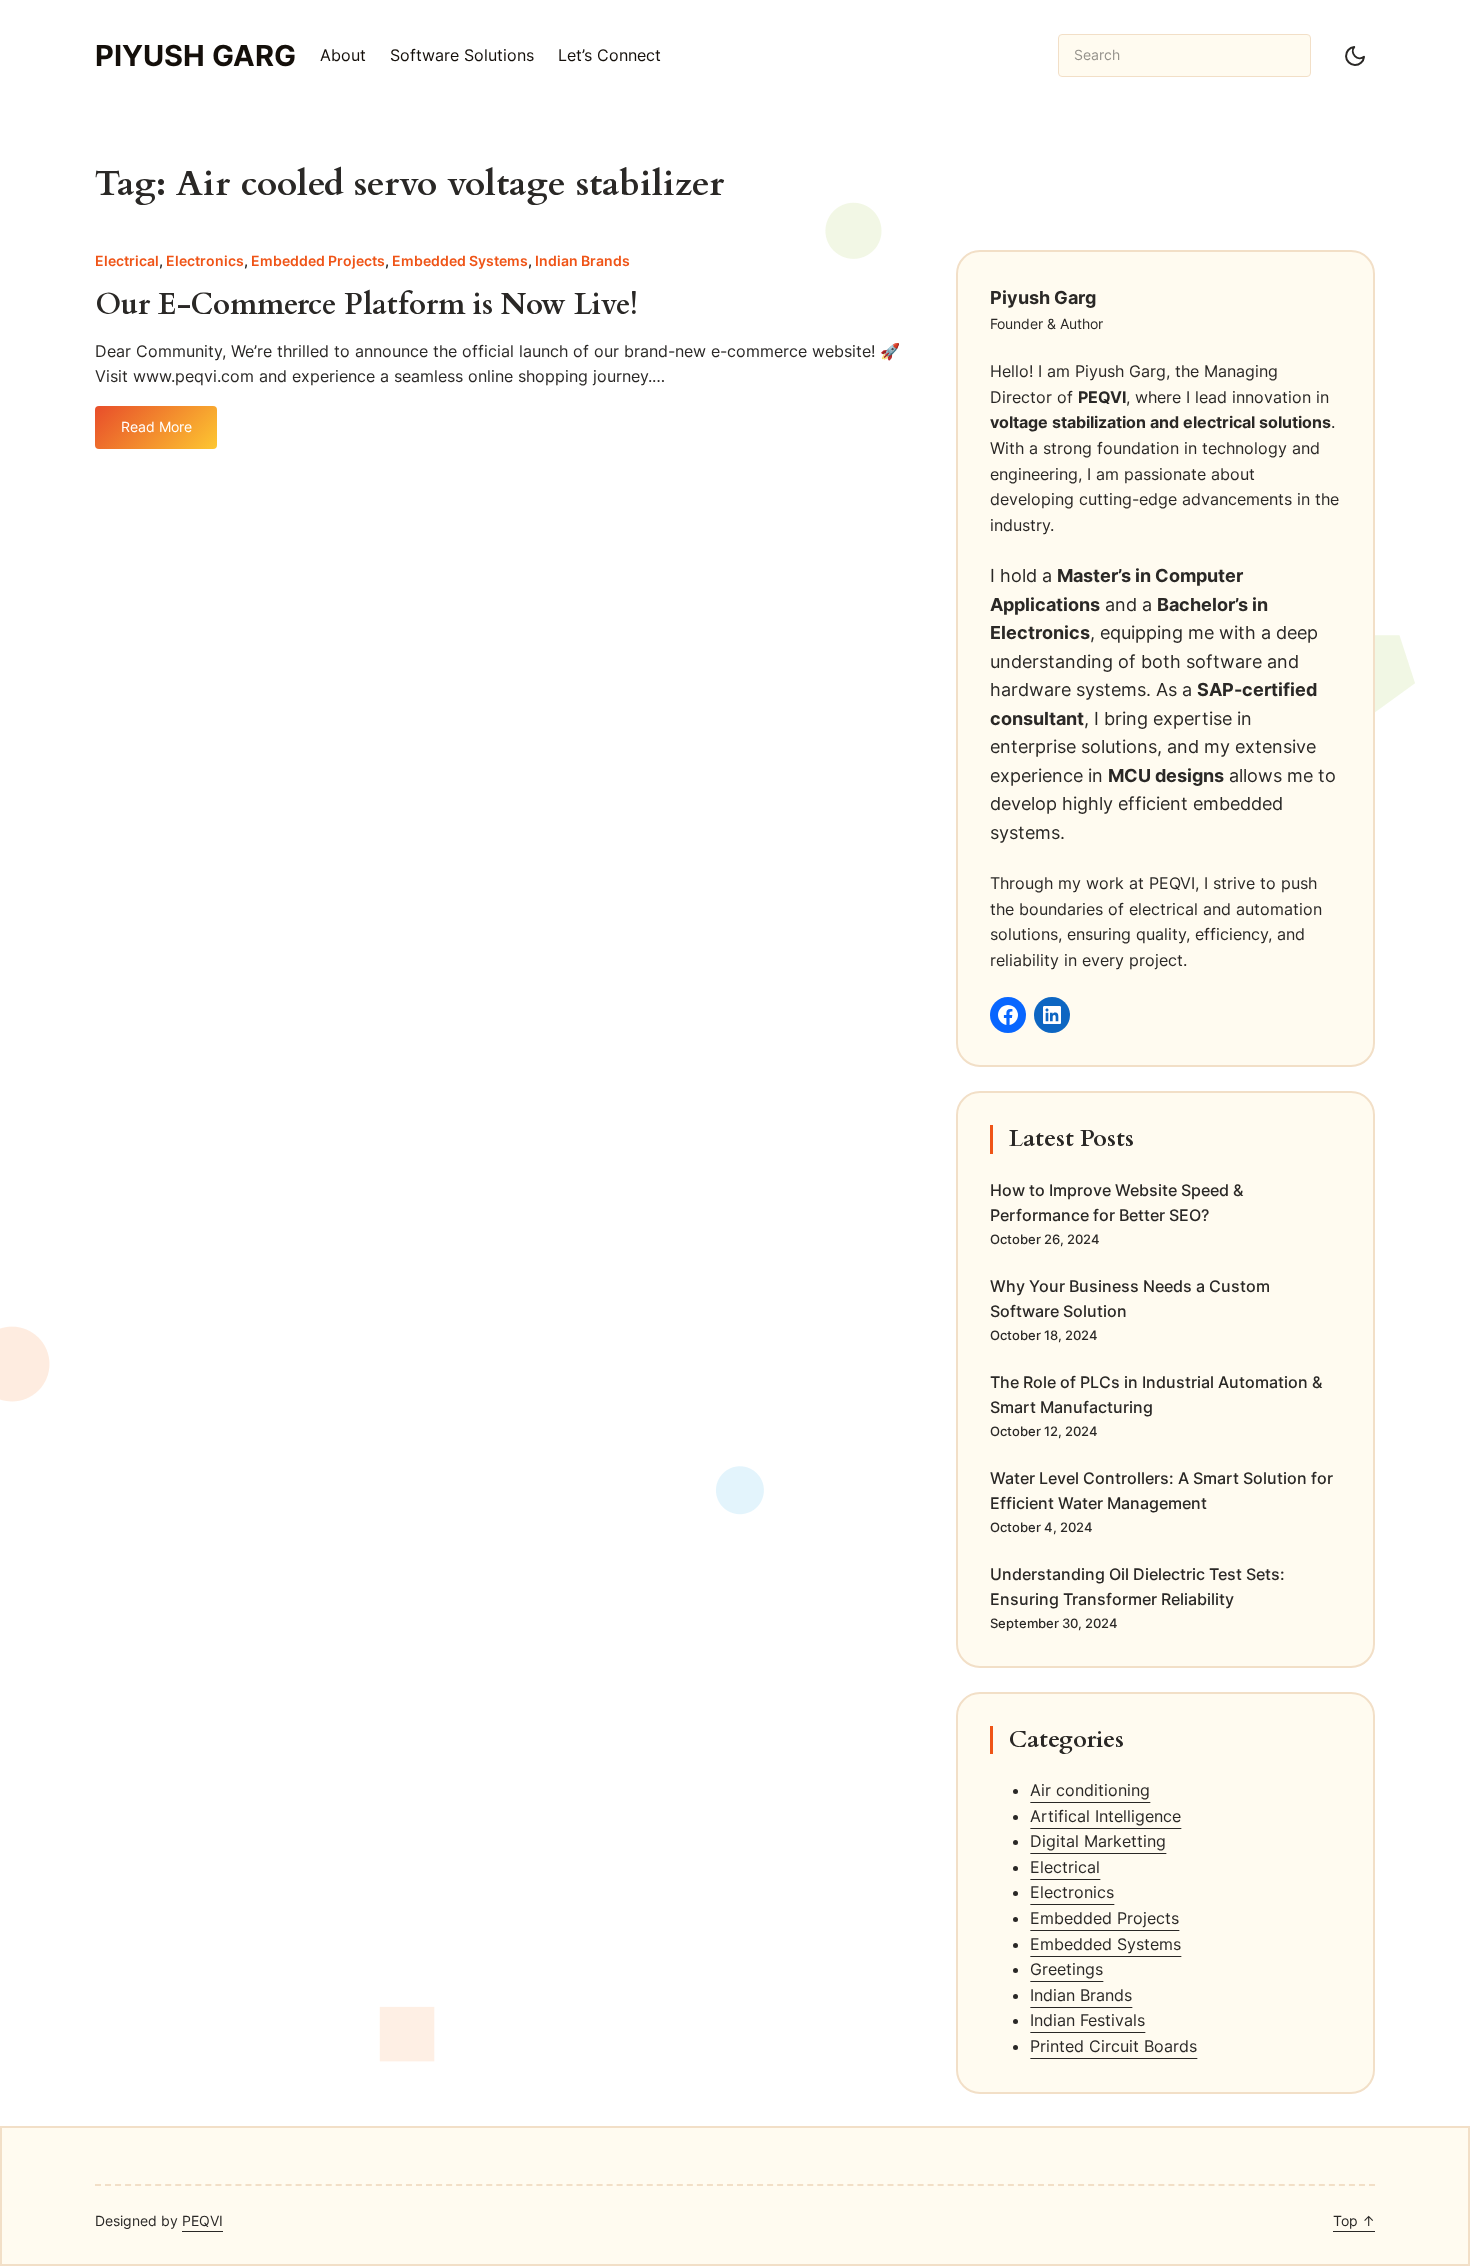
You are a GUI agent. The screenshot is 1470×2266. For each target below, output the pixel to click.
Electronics (205, 260)
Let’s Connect (609, 55)
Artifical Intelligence (1105, 1816)
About (343, 55)
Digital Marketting (1098, 1841)
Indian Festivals (1087, 2020)
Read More (169, 433)
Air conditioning (1090, 1790)
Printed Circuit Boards (1113, 2046)
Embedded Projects (318, 260)
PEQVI (202, 2220)
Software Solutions (462, 55)
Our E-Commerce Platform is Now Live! (366, 306)
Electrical (127, 260)
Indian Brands (582, 260)
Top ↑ (1354, 2220)
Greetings (1066, 1969)
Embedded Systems (460, 260)
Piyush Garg (195, 55)
